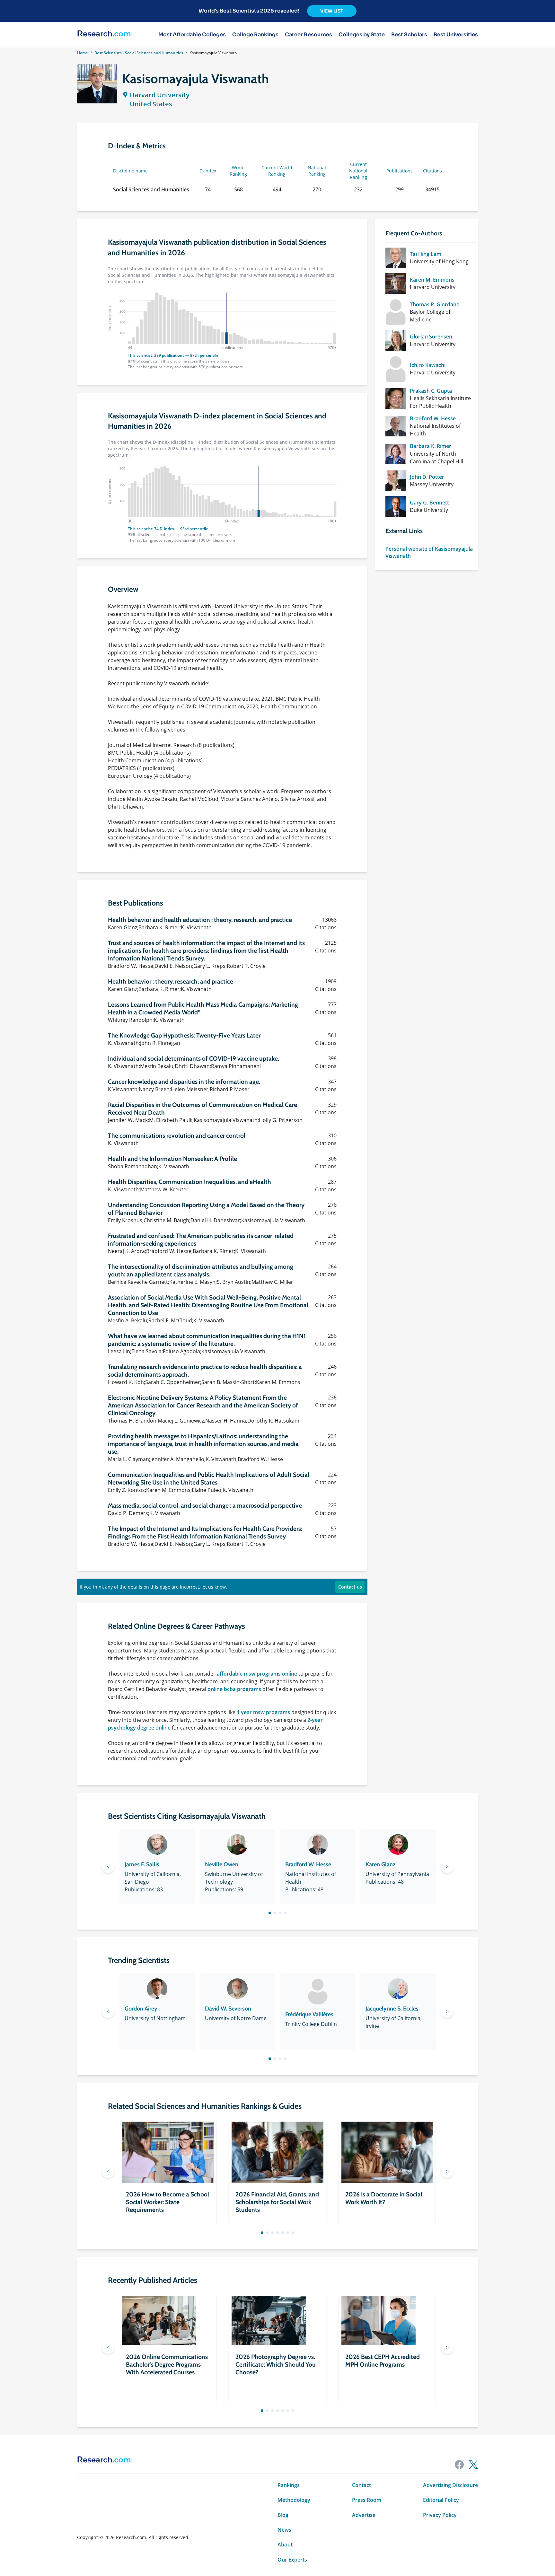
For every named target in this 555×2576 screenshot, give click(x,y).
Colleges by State (362, 35)
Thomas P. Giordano (435, 304)
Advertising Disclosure (450, 2485)
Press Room (367, 2500)
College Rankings (255, 35)
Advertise (364, 2515)
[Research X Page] (473, 2465)
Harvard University (160, 95)
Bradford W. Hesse (433, 418)
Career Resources (308, 35)
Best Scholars (409, 35)
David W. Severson (228, 2009)
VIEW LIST (332, 11)
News (284, 2530)
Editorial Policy (441, 2500)
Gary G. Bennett (429, 503)
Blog (283, 2515)
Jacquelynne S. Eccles (392, 2009)
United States (151, 104)
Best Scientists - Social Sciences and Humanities (139, 53)
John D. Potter (427, 477)
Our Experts (292, 2560)
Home (83, 53)
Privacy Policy (440, 2515)
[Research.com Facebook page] (459, 2465)
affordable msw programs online (257, 1674)
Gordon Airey (141, 2009)
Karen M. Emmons (432, 280)
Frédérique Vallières (309, 2014)
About (285, 2545)
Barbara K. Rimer (431, 446)
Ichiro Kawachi (428, 365)
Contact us (350, 1587)
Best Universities (456, 35)
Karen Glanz (381, 1864)
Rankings (289, 2485)
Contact (361, 2485)
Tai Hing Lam (426, 254)
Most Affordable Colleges (192, 35)
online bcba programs (234, 1689)
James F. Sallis (142, 1864)
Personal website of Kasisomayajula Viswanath (429, 552)
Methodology (294, 2500)
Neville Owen (222, 1864)
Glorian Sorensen (431, 337)
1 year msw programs (263, 1712)
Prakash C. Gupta (431, 391)
